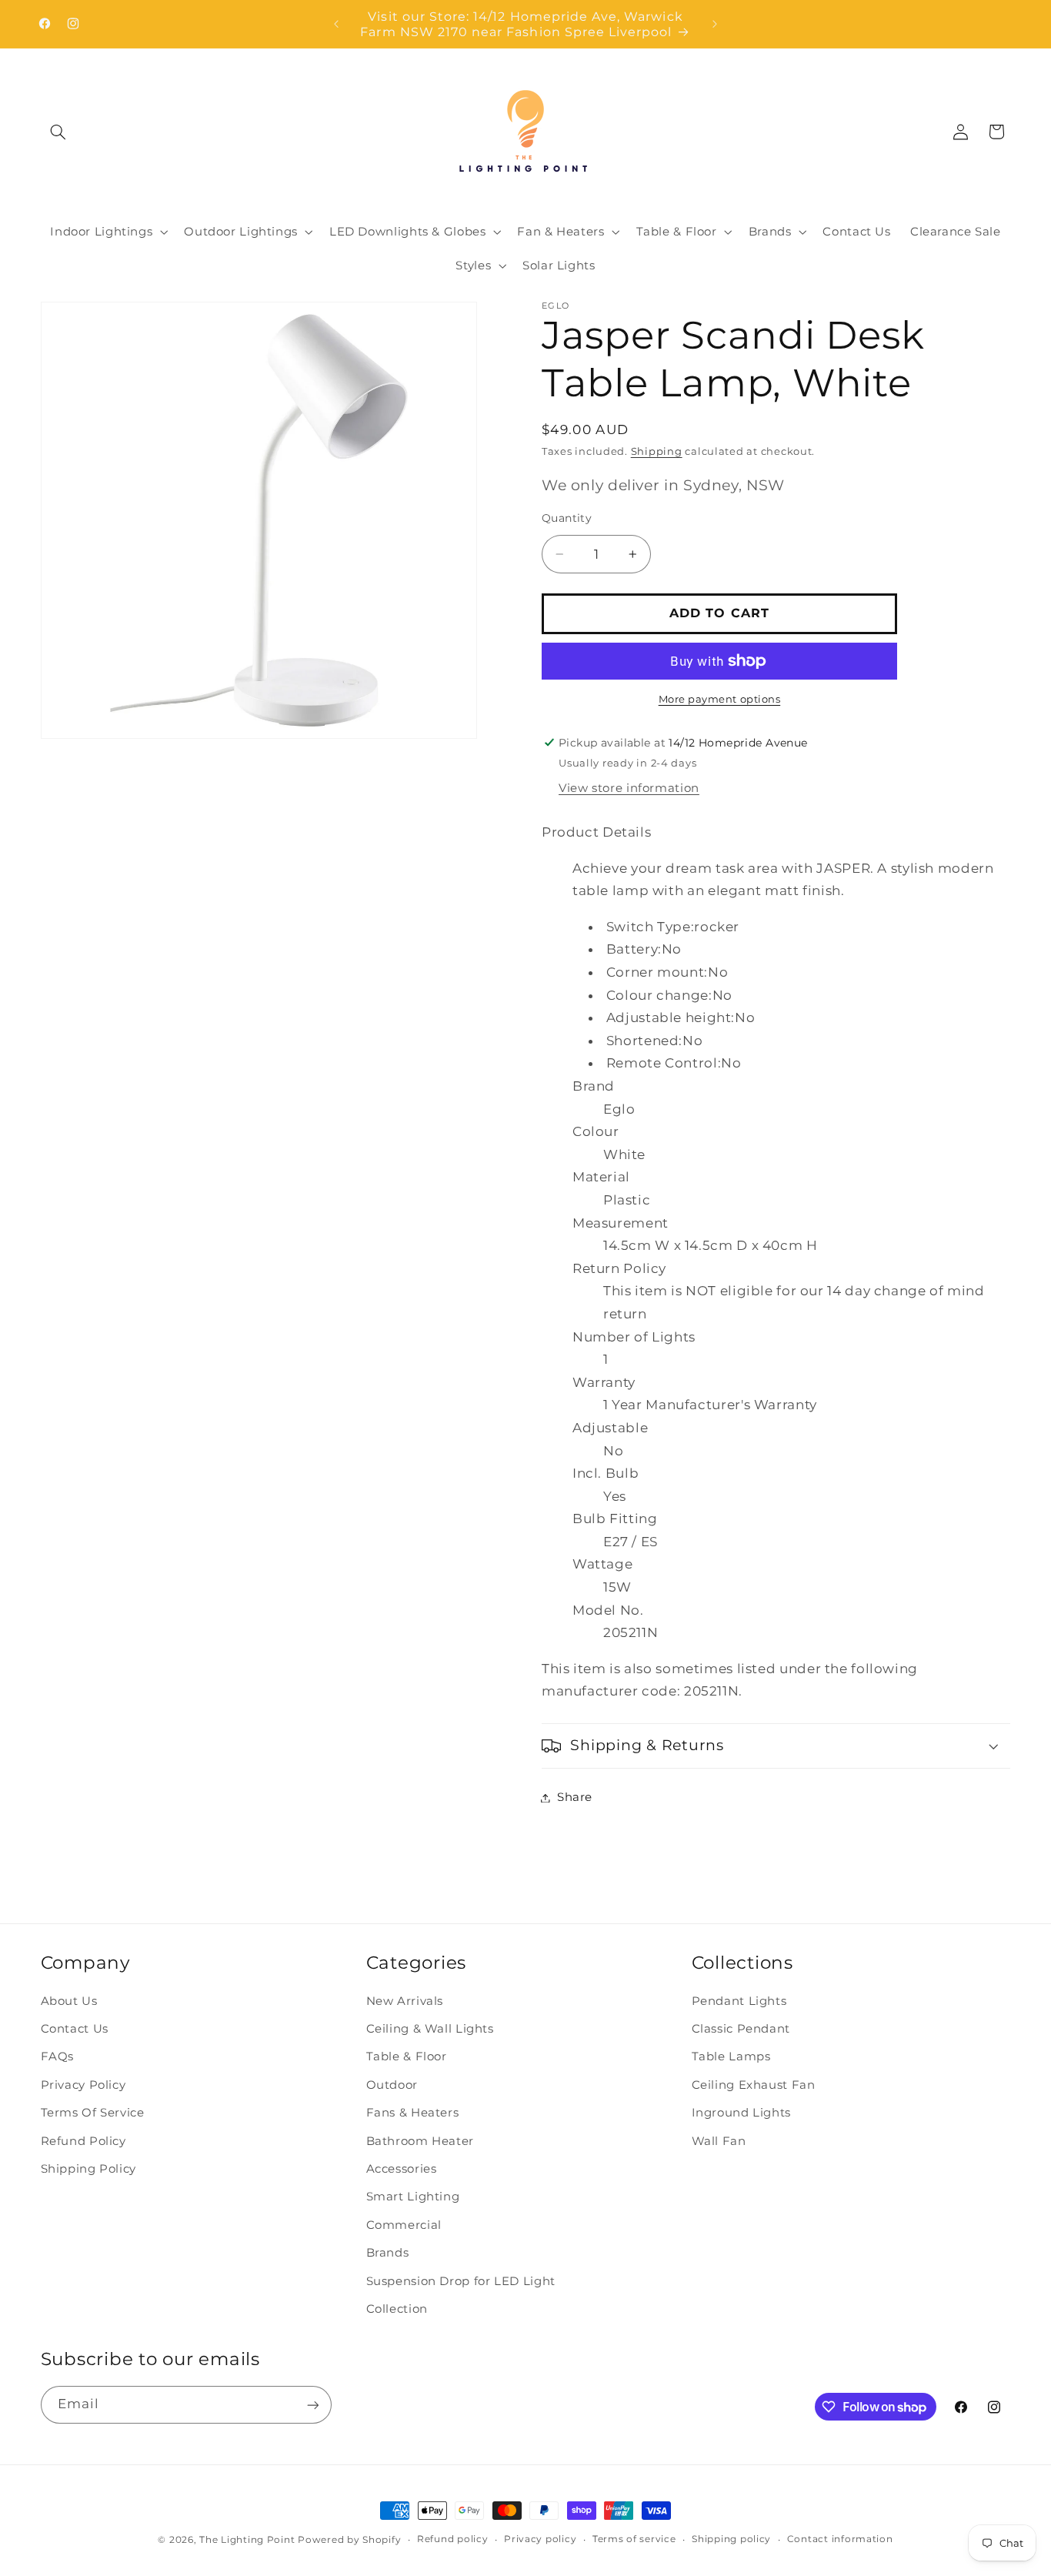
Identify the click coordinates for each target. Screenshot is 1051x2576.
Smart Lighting (413, 2197)
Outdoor (392, 2085)
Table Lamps (731, 2057)
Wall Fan (719, 2141)
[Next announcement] (715, 24)
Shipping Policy (88, 2170)
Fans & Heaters (413, 2113)
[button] (58, 132)
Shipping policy (731, 2540)
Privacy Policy (83, 2085)
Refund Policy (83, 2141)
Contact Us (75, 2030)
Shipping (657, 451)
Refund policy (453, 2540)
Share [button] (575, 1797)
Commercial (404, 2225)
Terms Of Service (93, 2113)
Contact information (840, 2540)
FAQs (58, 2057)
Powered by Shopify (349, 2540)
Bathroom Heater (420, 2141)
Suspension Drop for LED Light (461, 2281)
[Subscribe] (312, 2405)
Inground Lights (741, 2113)
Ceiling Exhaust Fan (754, 2085)
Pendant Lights (739, 2001)
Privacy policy (540, 2540)
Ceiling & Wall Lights (430, 2030)
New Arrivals (405, 2001)
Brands (388, 2254)
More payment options (720, 699)
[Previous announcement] (336, 24)
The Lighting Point (247, 2540)
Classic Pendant (741, 2030)
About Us (69, 2001)
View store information (629, 788)
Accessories (402, 2170)
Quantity (567, 517)
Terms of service (634, 2540)
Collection (397, 2309)
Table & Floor (407, 2057)
